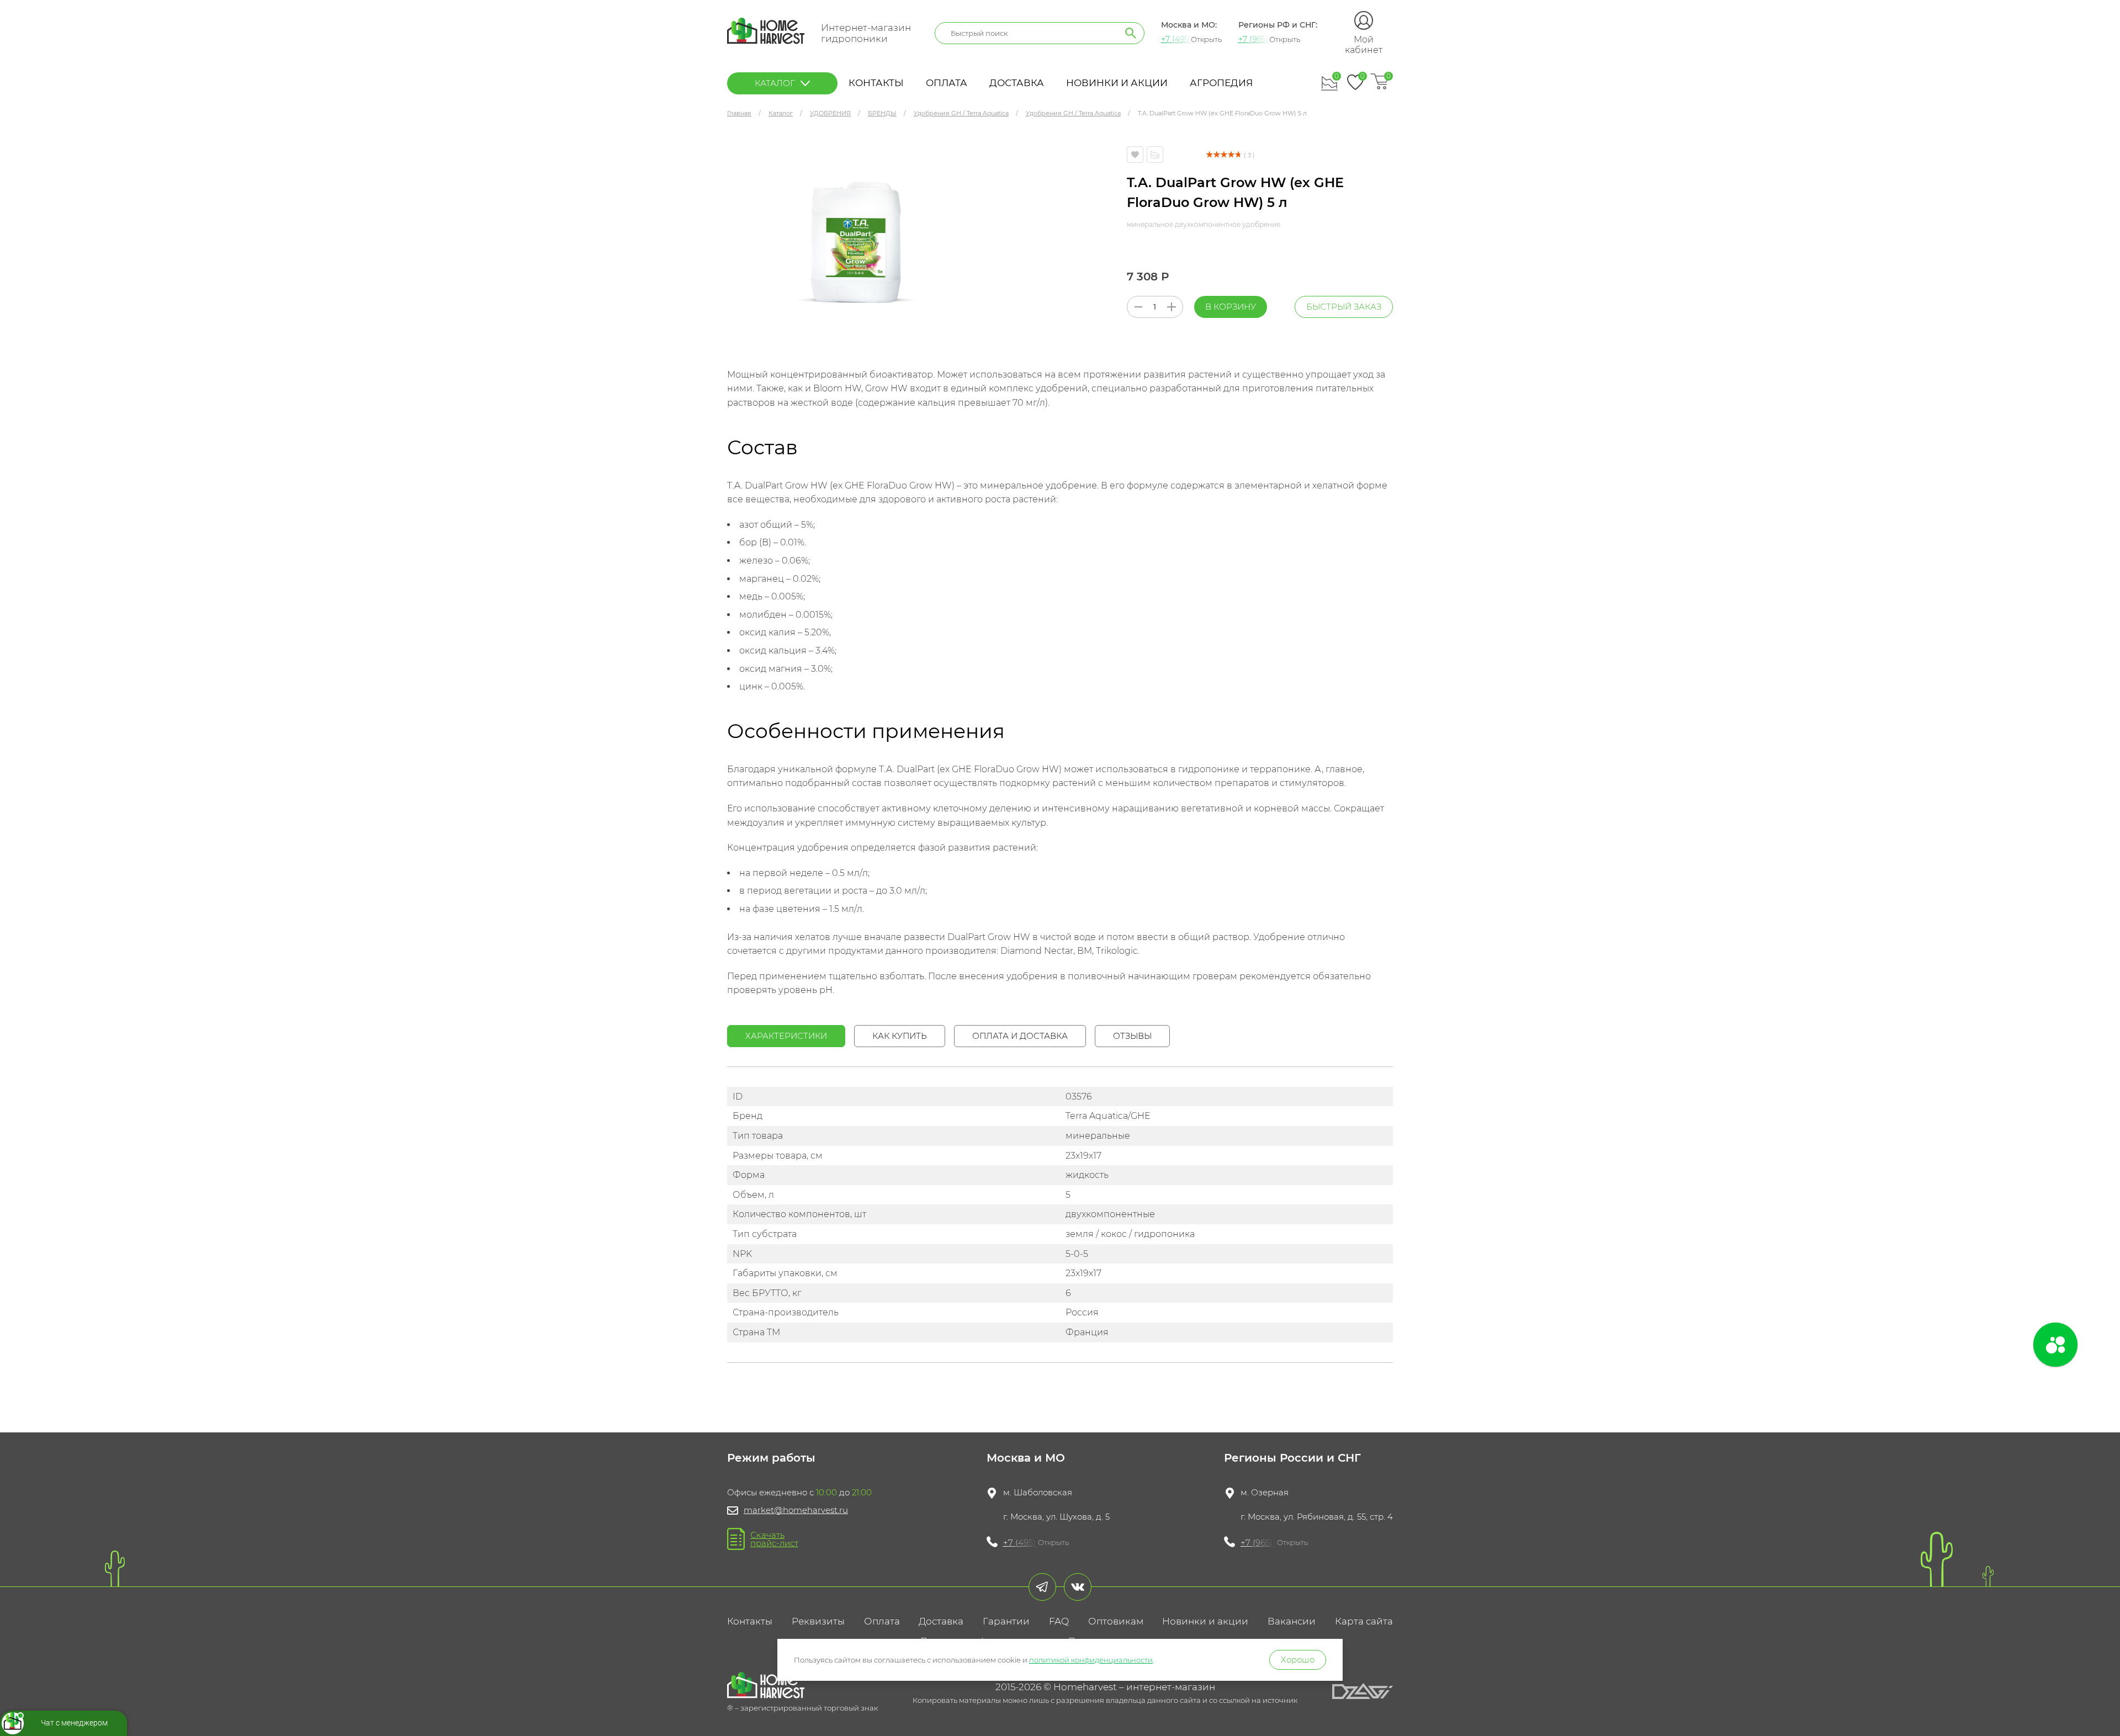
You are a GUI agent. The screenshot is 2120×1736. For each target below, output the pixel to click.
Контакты (876, 83)
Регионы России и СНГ (1292, 1458)
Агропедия (1221, 83)
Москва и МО (1026, 1458)
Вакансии (1292, 1621)
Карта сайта (1364, 1621)
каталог (775, 83)
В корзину (1231, 307)
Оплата (947, 83)
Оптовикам (1116, 1621)
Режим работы (771, 1458)
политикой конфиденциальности (1091, 1660)
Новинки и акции (1117, 83)
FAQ (1059, 1621)
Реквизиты (818, 1621)
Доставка (1017, 83)
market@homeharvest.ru (796, 1510)
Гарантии (1006, 1621)
